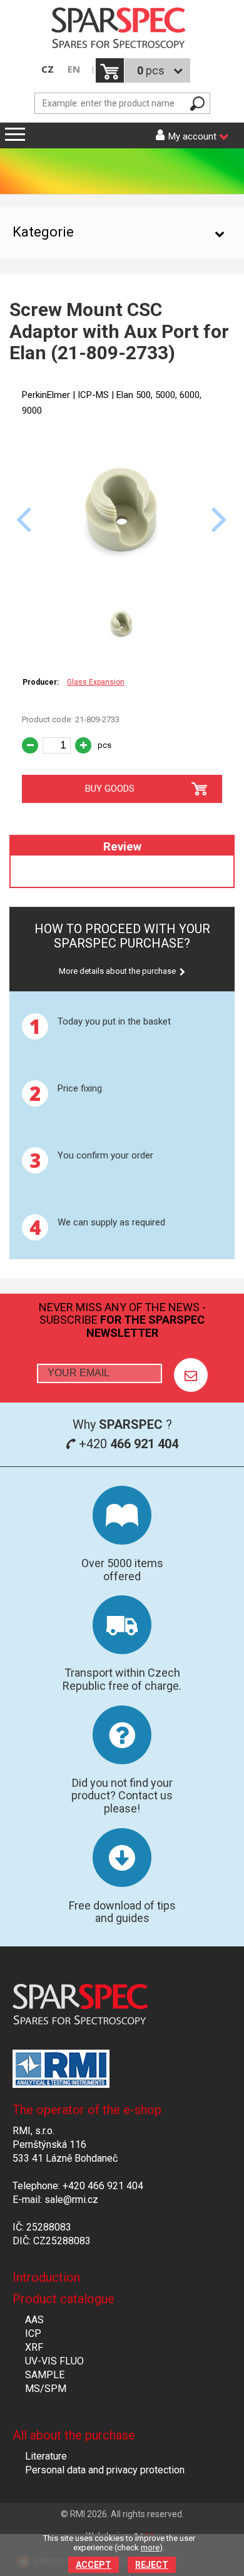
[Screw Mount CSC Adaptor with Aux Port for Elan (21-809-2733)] (122, 589)
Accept (94, 2565)
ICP (33, 2333)
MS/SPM (46, 2389)
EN (74, 69)
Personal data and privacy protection (105, 2470)
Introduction (46, 2277)
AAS (34, 2320)
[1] (191, 1375)
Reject (152, 2565)
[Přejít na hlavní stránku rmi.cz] (122, 29)
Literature (46, 2456)
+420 (127, 1444)
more (150, 2548)
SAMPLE (45, 2375)
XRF (34, 2347)
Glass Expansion (96, 682)
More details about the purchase (117, 971)
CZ (48, 69)
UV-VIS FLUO (54, 2361)
